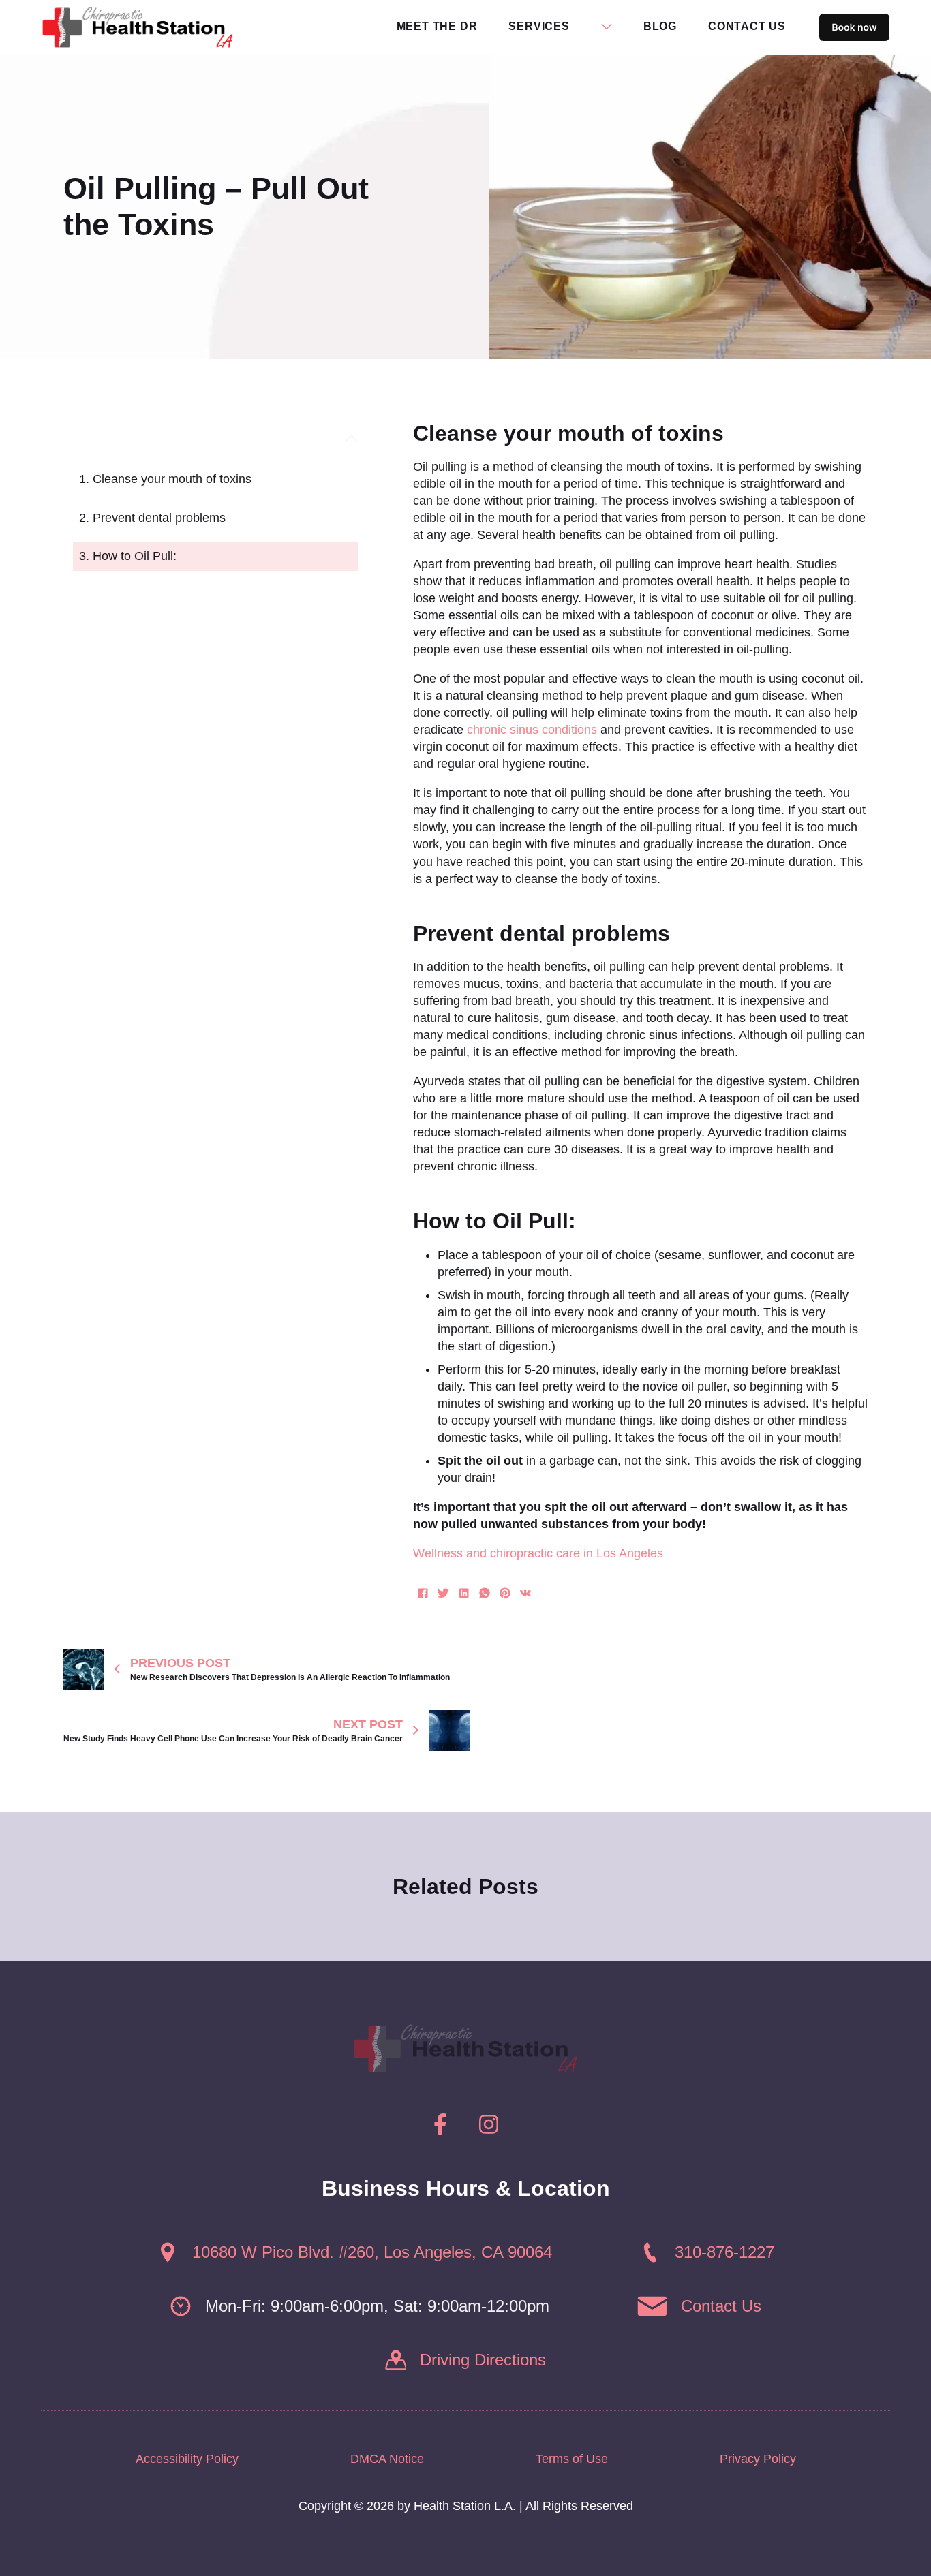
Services (539, 26)
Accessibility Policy (187, 2459)
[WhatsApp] (485, 1593)
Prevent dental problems (159, 518)
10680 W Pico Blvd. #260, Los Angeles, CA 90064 (372, 2252)
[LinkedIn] (464, 1593)
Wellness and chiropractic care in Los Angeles (538, 1553)
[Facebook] (423, 1593)
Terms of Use (572, 2459)
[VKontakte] (525, 1593)
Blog (660, 26)
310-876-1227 (724, 2252)
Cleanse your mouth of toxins (172, 479)
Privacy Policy (758, 2459)
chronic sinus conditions (532, 730)
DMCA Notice (387, 2459)
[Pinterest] (505, 1593)
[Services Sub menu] (607, 27)
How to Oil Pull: (135, 556)
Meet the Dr (437, 26)
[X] (444, 1593)
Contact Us (747, 26)
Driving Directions (483, 2360)
